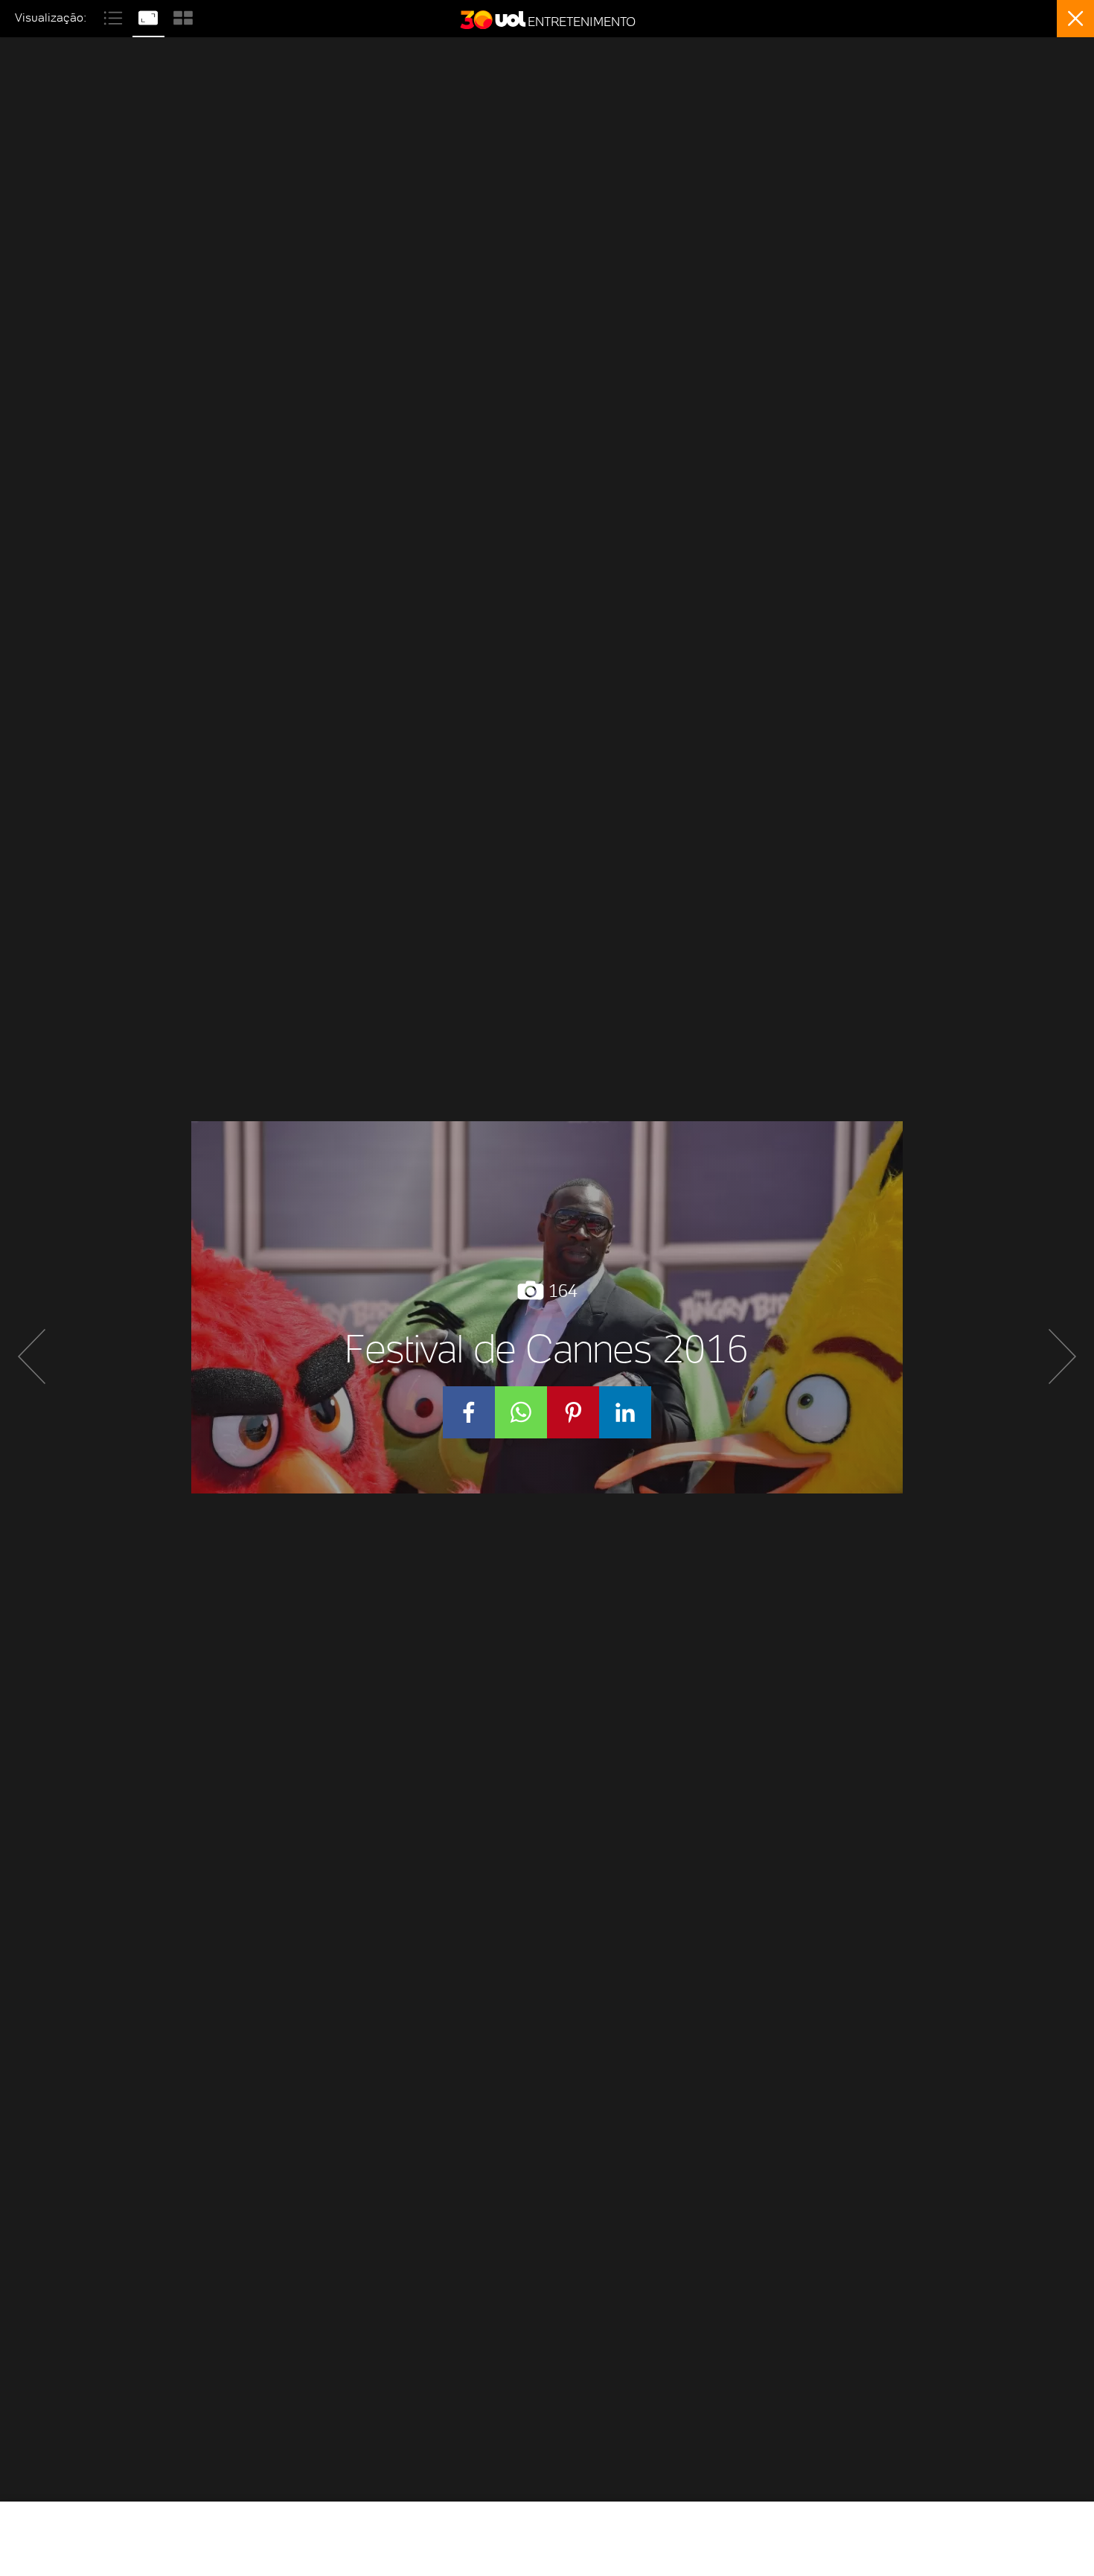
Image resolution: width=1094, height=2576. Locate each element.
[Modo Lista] (115, 16)
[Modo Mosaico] (183, 16)
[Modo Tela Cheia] (150, 16)
